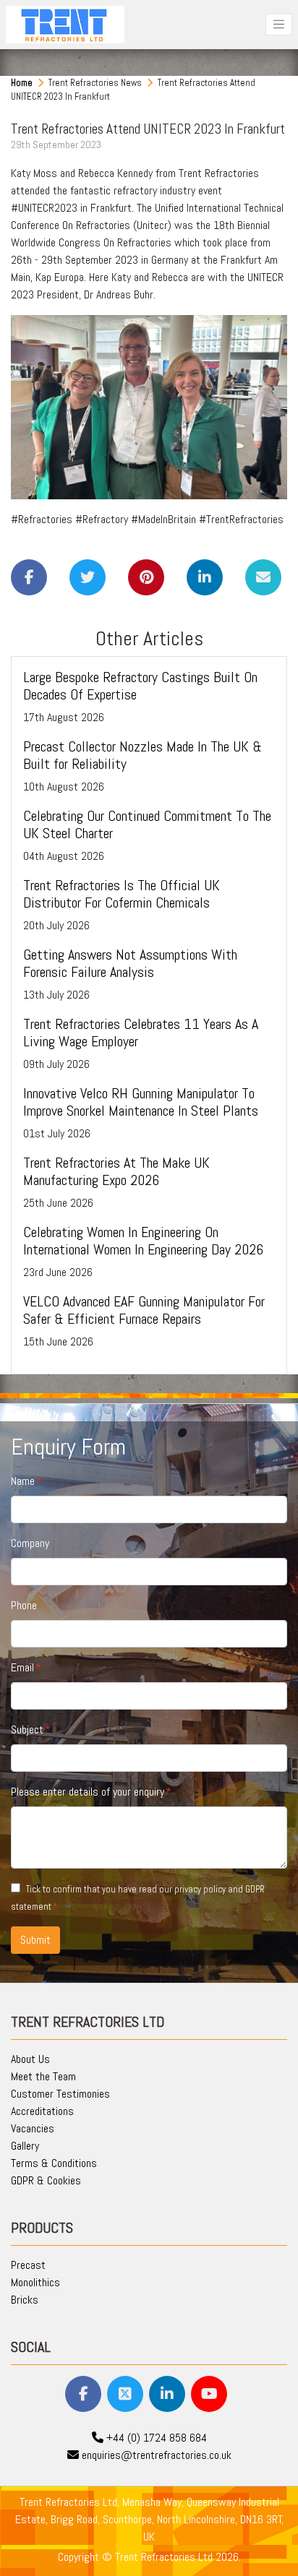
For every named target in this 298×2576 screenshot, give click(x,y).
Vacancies (33, 2128)
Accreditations (42, 2111)
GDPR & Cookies (46, 2180)
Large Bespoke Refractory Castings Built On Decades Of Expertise (140, 686)
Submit (35, 1940)
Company (30, 1543)
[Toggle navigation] (279, 24)
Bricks (25, 2300)
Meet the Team (43, 2076)
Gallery (25, 2146)
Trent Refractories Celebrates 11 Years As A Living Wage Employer (141, 1033)
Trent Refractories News (96, 83)
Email (22, 1667)
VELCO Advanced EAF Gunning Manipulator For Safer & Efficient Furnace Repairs (144, 1310)
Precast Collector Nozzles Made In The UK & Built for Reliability (142, 755)
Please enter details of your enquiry (88, 1792)
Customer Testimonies (60, 2094)
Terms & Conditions (54, 2163)
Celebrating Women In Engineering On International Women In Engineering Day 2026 (143, 1241)
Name (23, 1481)
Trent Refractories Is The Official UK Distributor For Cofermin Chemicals (122, 894)
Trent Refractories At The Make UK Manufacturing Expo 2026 (116, 1171)
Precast (28, 2265)
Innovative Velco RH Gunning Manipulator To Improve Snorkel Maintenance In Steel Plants (141, 1102)
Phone (24, 1605)
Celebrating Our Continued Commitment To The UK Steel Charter (147, 824)
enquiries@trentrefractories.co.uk (155, 2455)
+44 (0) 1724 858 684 (155, 2438)
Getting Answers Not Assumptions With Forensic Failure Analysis (130, 963)
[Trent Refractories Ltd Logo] (65, 25)
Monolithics (35, 2282)
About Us (30, 2059)
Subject (27, 1729)
